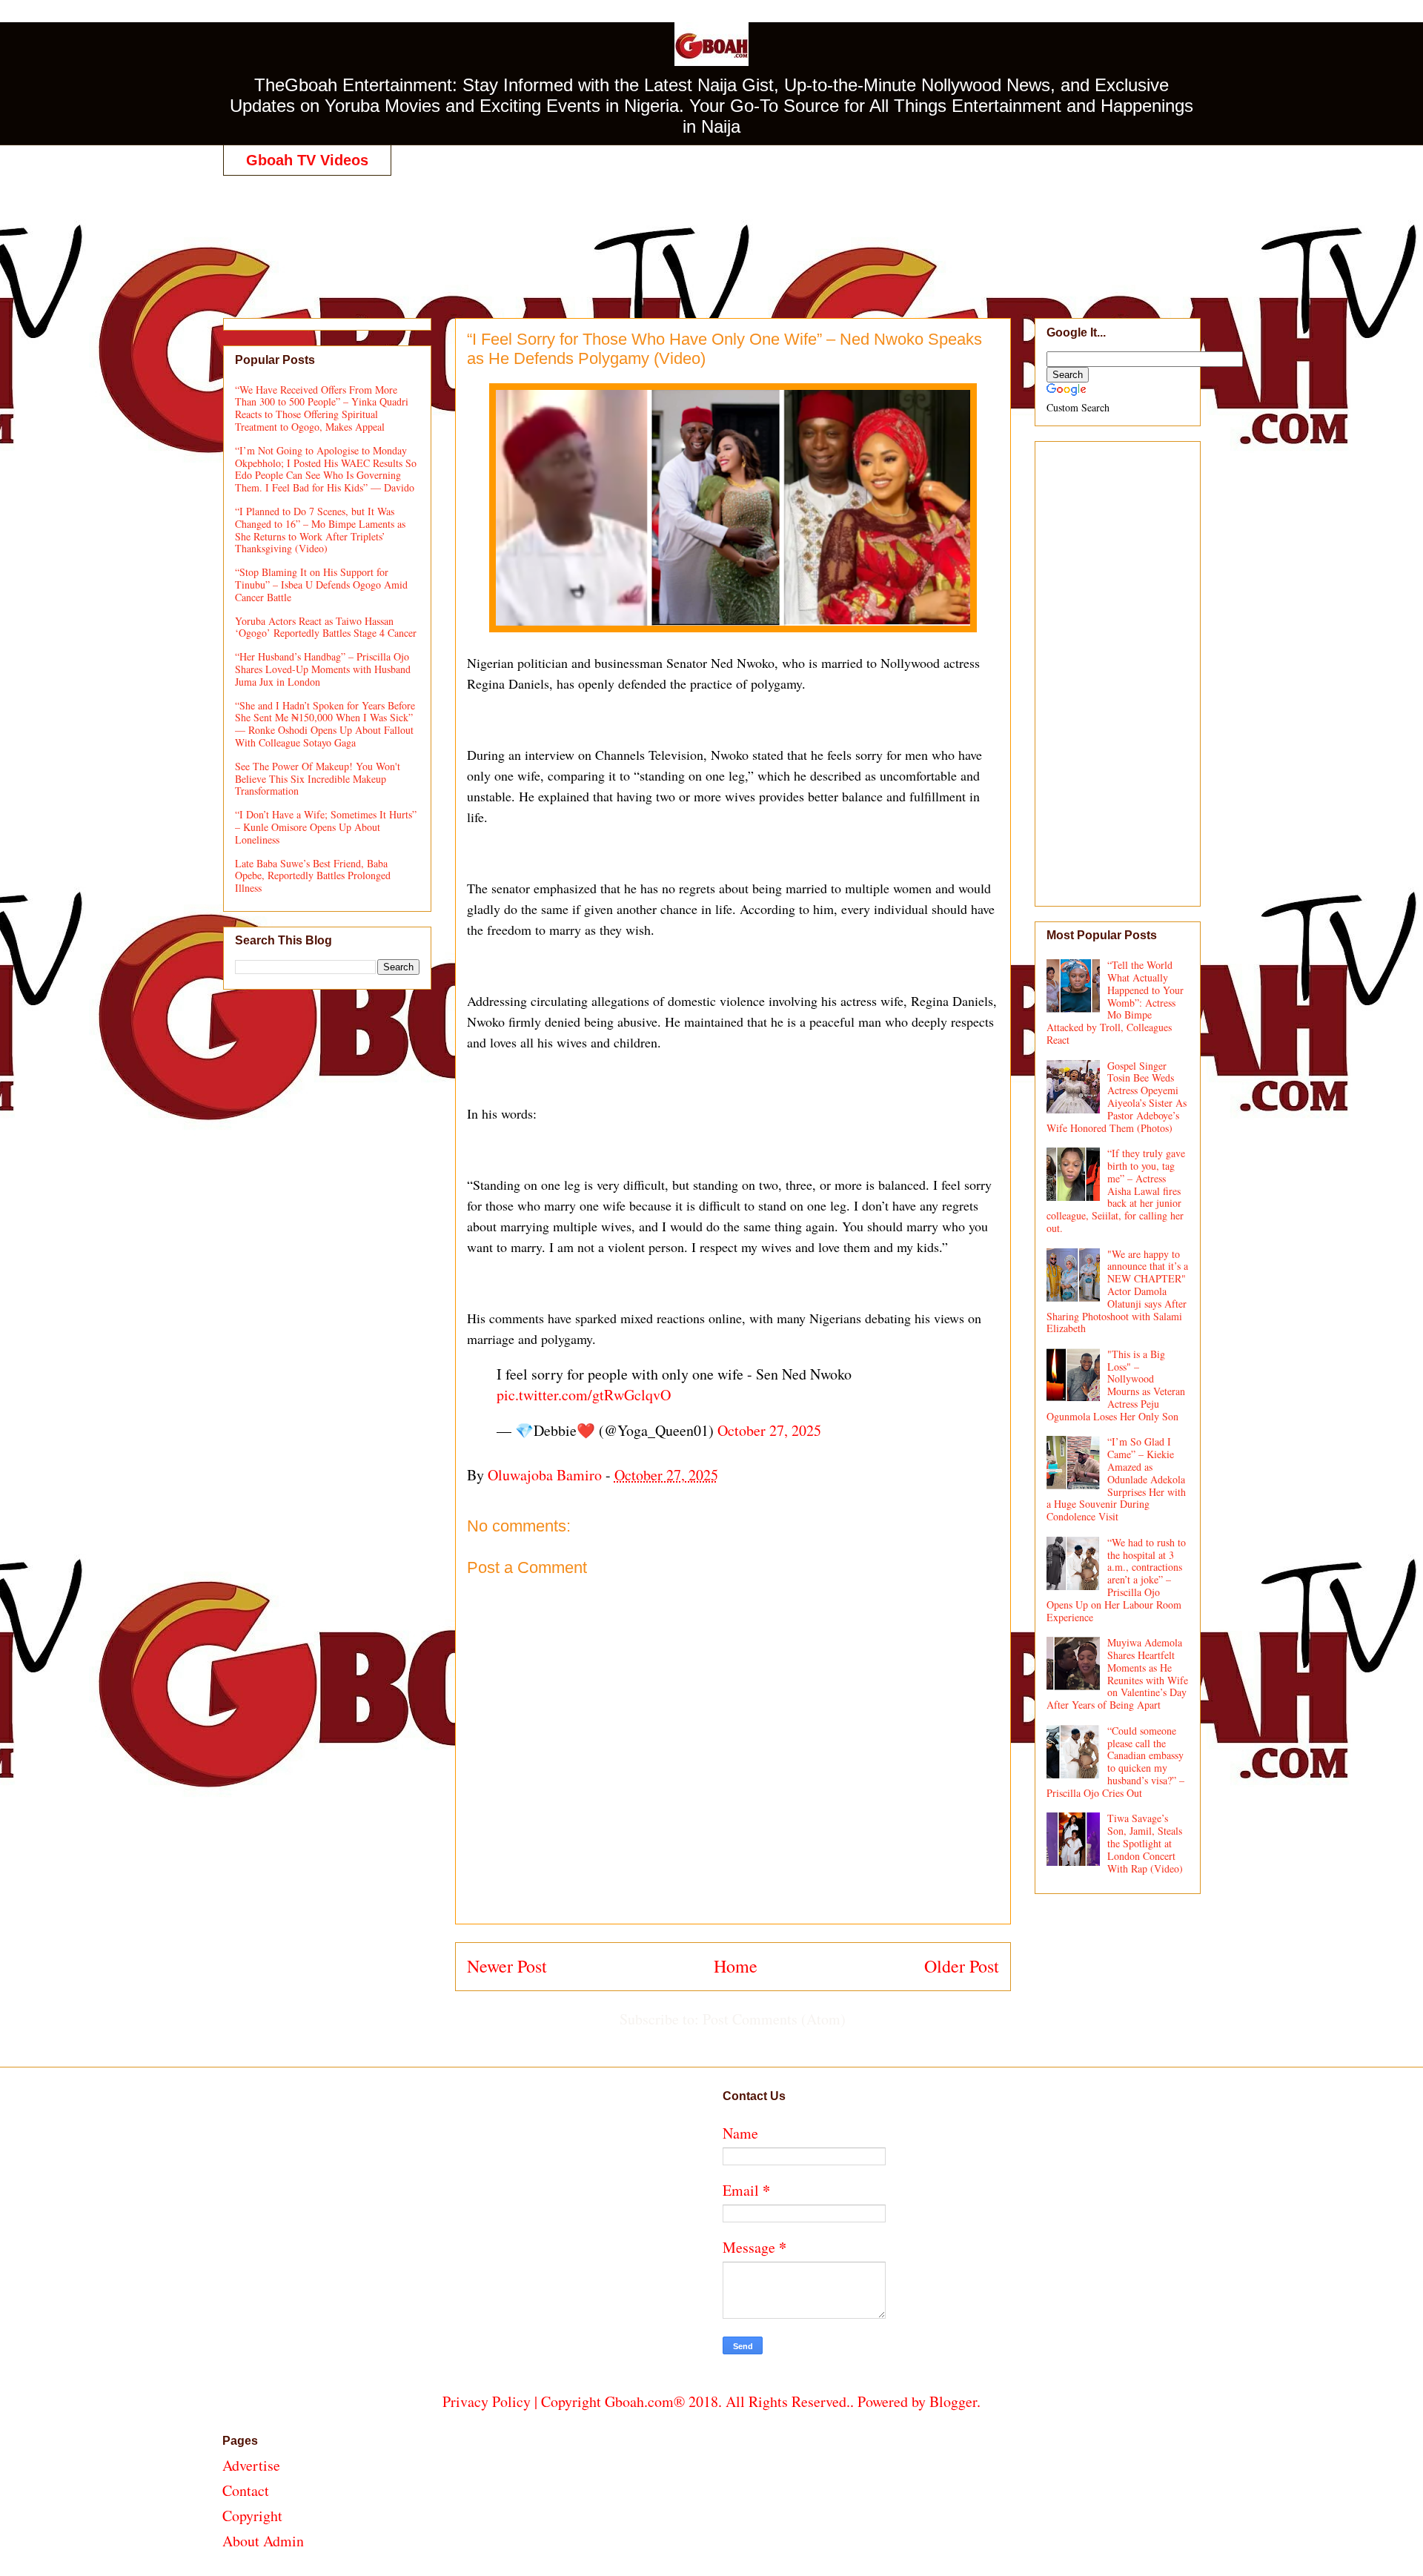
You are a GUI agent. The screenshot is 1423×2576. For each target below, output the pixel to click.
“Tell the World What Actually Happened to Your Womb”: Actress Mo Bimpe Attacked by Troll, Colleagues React (1115, 1002)
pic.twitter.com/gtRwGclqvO (584, 1395)
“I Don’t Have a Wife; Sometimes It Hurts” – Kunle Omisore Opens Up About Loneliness (326, 827)
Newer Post (507, 1966)
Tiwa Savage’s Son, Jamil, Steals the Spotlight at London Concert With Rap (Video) (1145, 1843)
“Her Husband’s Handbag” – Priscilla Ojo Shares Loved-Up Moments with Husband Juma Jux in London (323, 669)
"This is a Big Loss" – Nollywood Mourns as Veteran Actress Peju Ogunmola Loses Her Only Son (1116, 1385)
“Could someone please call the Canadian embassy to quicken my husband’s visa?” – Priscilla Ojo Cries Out (1116, 1762)
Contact (246, 2490)
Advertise (251, 2465)
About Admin (263, 2541)
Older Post (962, 1966)
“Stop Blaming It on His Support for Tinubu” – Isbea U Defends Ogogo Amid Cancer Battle (321, 585)
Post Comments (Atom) (774, 2019)
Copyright (252, 2516)
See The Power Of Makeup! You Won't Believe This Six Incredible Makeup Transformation (318, 779)
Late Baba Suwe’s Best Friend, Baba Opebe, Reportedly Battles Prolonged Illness (313, 876)
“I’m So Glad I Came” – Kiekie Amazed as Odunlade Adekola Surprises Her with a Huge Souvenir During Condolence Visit (1117, 1479)
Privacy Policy (487, 2401)
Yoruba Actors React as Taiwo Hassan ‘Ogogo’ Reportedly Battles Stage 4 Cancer (326, 627)
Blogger (953, 2401)
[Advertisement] (711, 231)
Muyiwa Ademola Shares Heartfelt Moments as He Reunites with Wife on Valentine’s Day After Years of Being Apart (1118, 1673)
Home (736, 1966)
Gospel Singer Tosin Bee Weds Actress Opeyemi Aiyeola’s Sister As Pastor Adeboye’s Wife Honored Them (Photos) (1117, 1097)
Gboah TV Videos (307, 160)
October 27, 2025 (769, 1430)
